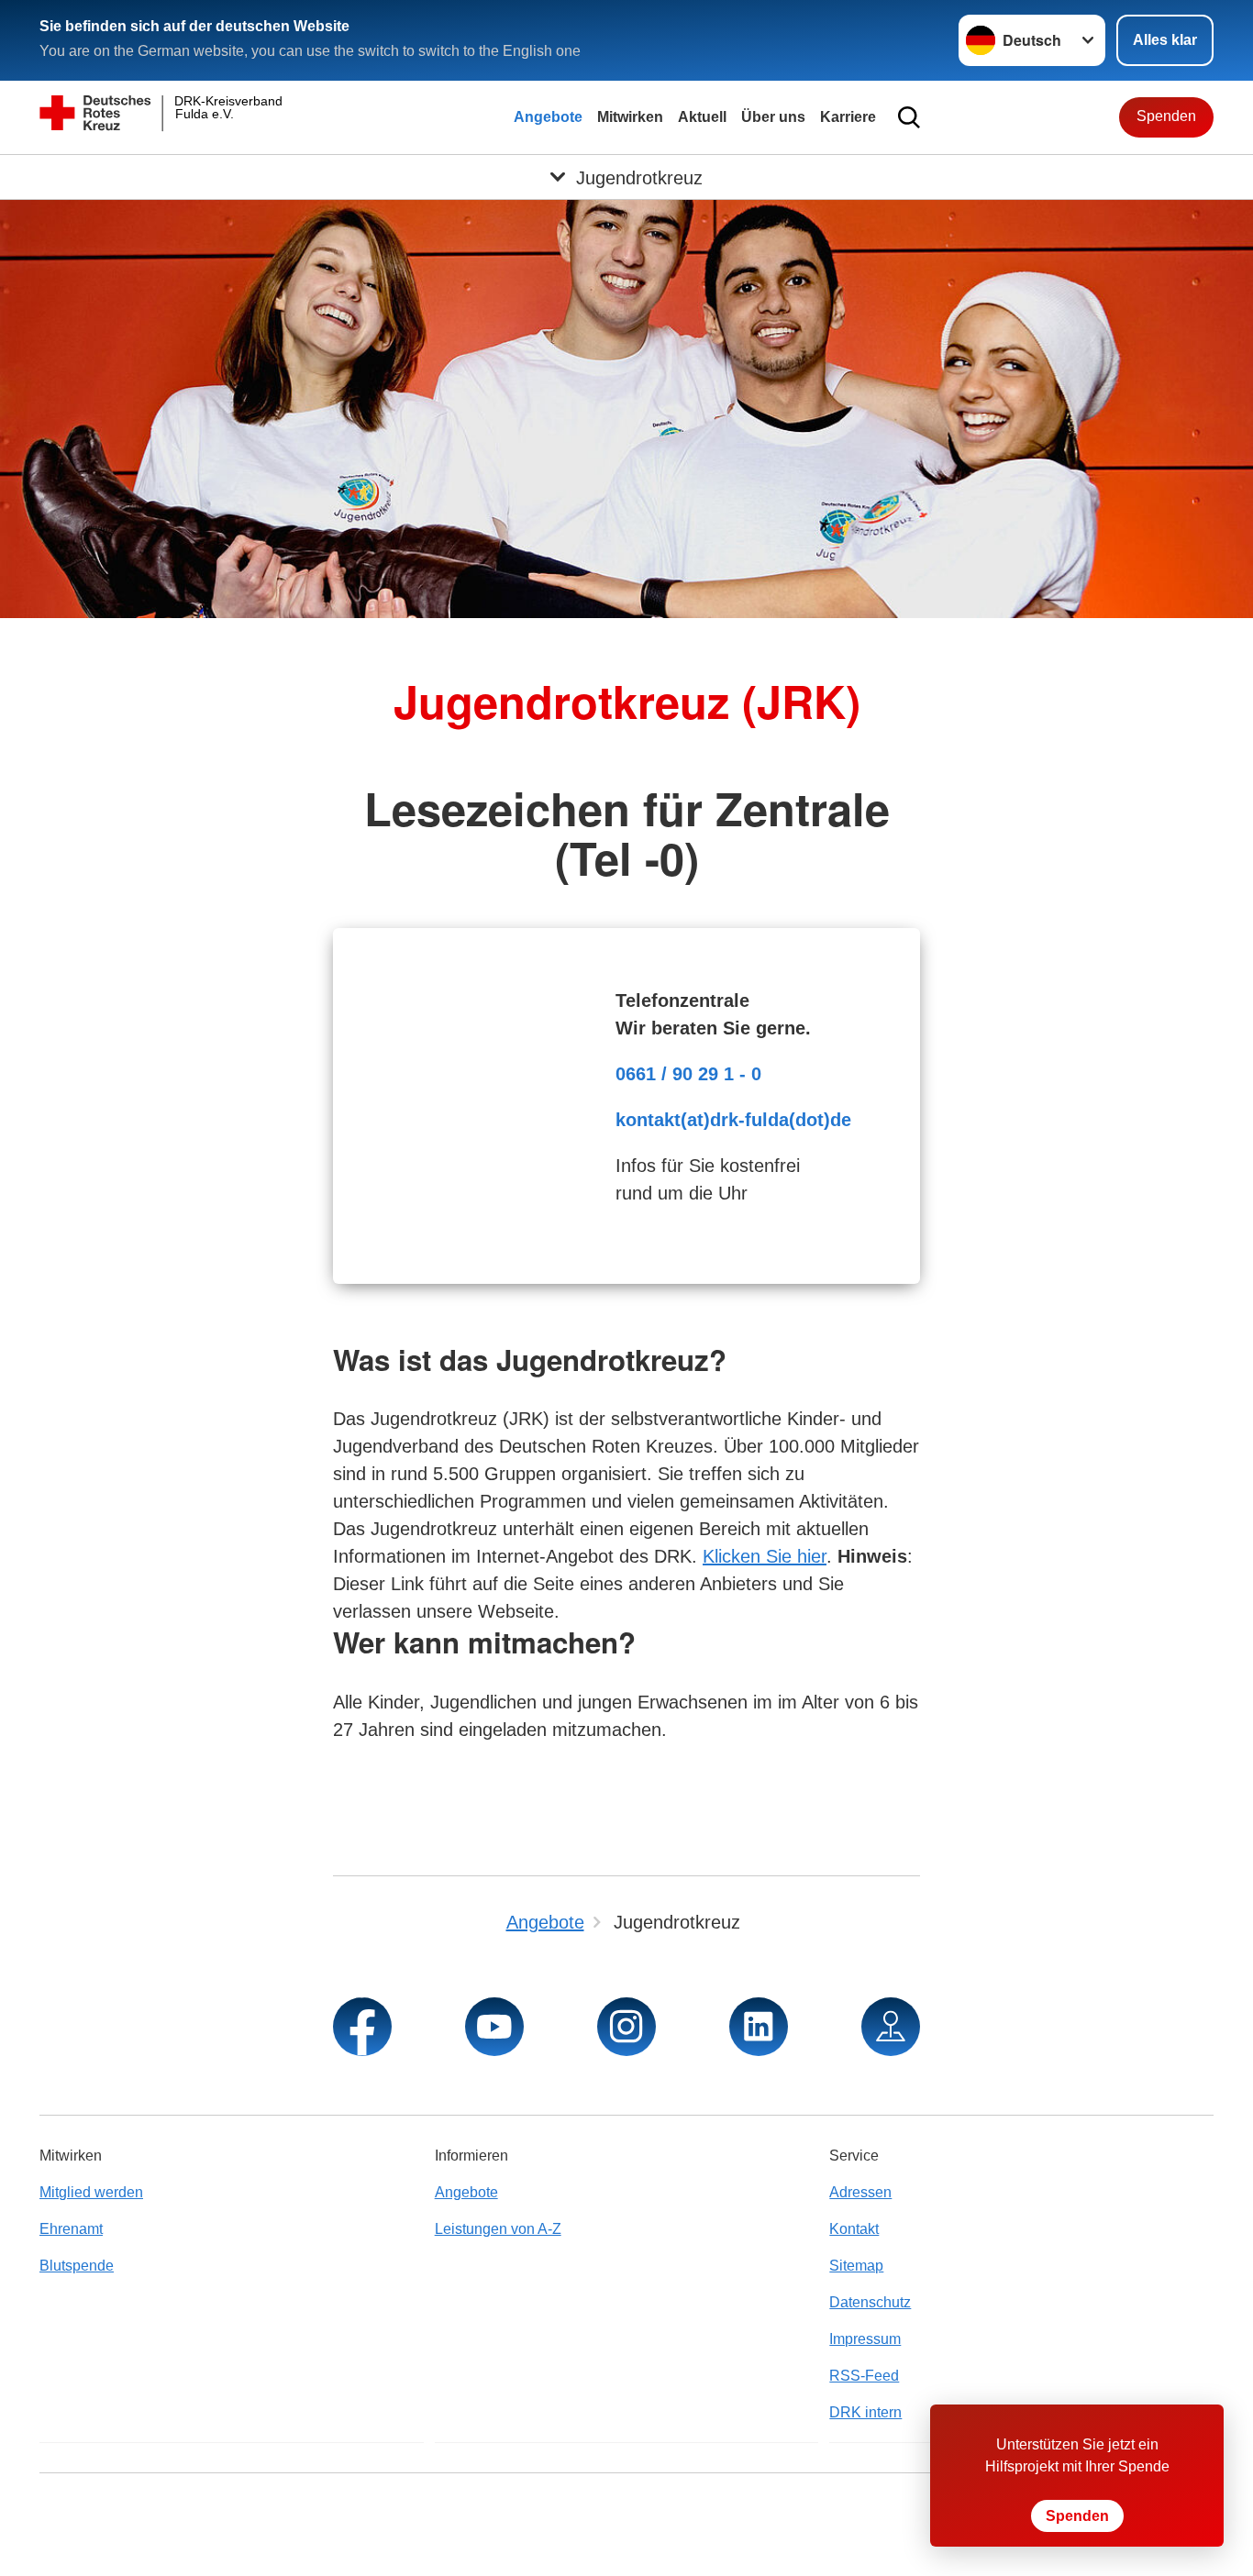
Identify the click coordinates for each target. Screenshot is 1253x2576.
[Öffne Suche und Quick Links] (909, 117)
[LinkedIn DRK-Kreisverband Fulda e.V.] (759, 2027)
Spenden (1166, 116)
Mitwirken (630, 117)
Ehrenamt (71, 2229)
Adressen (860, 2192)
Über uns (773, 117)
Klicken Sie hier (765, 1556)
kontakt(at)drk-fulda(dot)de (733, 1120)
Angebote (548, 117)
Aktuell (702, 117)
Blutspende (77, 2266)
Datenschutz (870, 2302)
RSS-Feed (864, 2376)
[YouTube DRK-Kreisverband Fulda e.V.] (494, 2027)
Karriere (848, 117)
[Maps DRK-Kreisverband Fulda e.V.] (891, 2027)
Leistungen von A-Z (498, 2229)
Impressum (865, 2339)
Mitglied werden (91, 2192)
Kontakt (854, 2229)
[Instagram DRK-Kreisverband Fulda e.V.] (626, 2027)
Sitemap (856, 2266)
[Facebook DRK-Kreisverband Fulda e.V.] (362, 2027)
